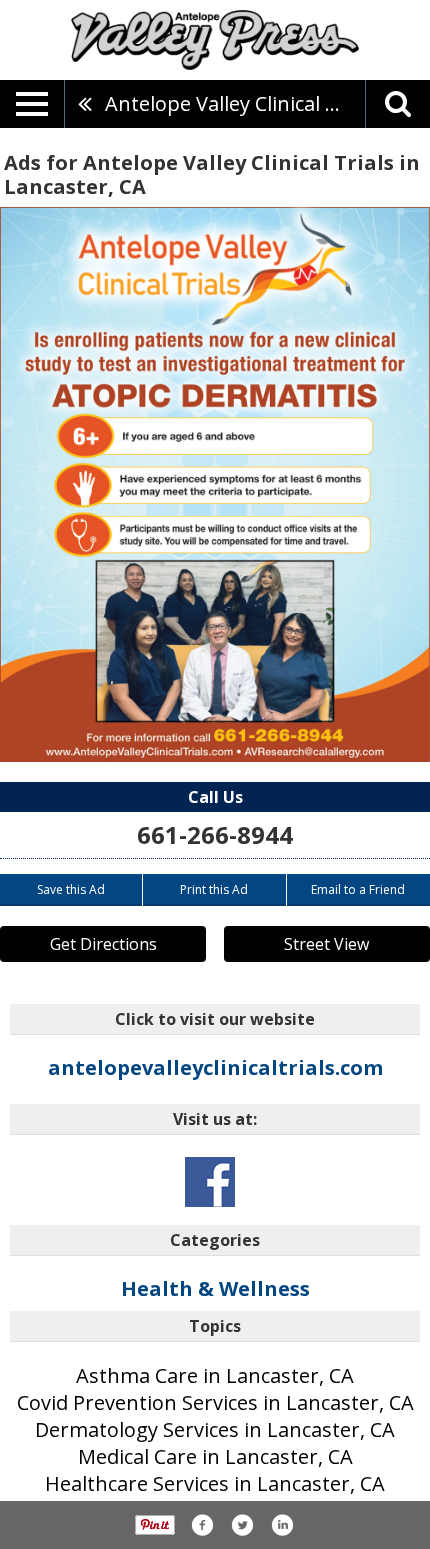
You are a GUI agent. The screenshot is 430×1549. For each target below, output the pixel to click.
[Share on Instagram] (282, 1525)
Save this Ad (71, 889)
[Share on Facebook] (202, 1525)
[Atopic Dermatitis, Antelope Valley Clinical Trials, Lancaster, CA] (215, 484)
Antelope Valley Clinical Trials (235, 103)
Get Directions (103, 944)
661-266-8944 (215, 834)
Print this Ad (214, 889)
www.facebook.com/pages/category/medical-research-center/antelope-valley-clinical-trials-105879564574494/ (210, 1182)
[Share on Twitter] (242, 1525)
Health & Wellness (215, 1288)
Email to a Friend (358, 889)
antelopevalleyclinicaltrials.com (215, 1067)
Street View (326, 944)
